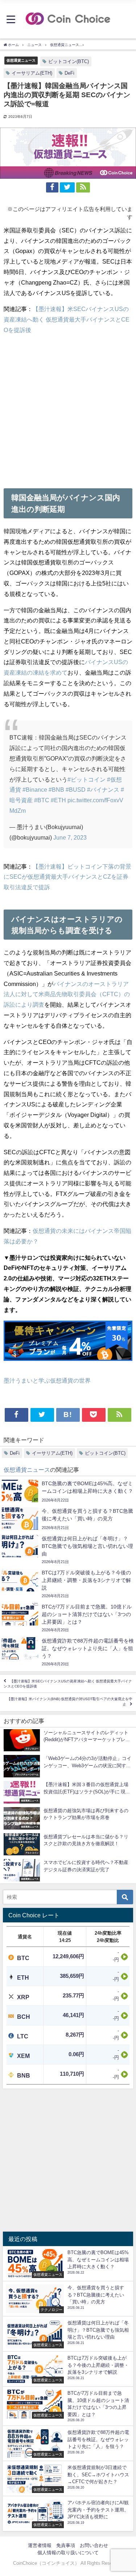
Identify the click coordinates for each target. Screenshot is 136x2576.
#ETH (58, 800)
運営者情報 (40, 2545)
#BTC (42, 800)
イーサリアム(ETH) (32, 73)
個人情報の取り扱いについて (68, 2553)
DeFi (69, 73)
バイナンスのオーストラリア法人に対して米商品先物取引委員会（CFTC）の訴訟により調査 (67, 994)
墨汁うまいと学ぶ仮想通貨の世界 (47, 1380)
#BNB (56, 790)
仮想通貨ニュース (21, 60)
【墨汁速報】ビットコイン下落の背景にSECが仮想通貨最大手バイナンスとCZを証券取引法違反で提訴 (67, 877)
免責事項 (66, 2545)
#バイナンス (103, 790)
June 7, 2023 (70, 837)
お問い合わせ (94, 2545)
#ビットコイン (86, 779)
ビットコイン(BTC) (69, 61)
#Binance (35, 790)
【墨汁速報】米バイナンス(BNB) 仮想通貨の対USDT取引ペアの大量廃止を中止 (70, 1702)
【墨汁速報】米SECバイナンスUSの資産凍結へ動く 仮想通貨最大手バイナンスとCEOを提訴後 (67, 319)
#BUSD (76, 790)
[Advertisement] (68, 409)
